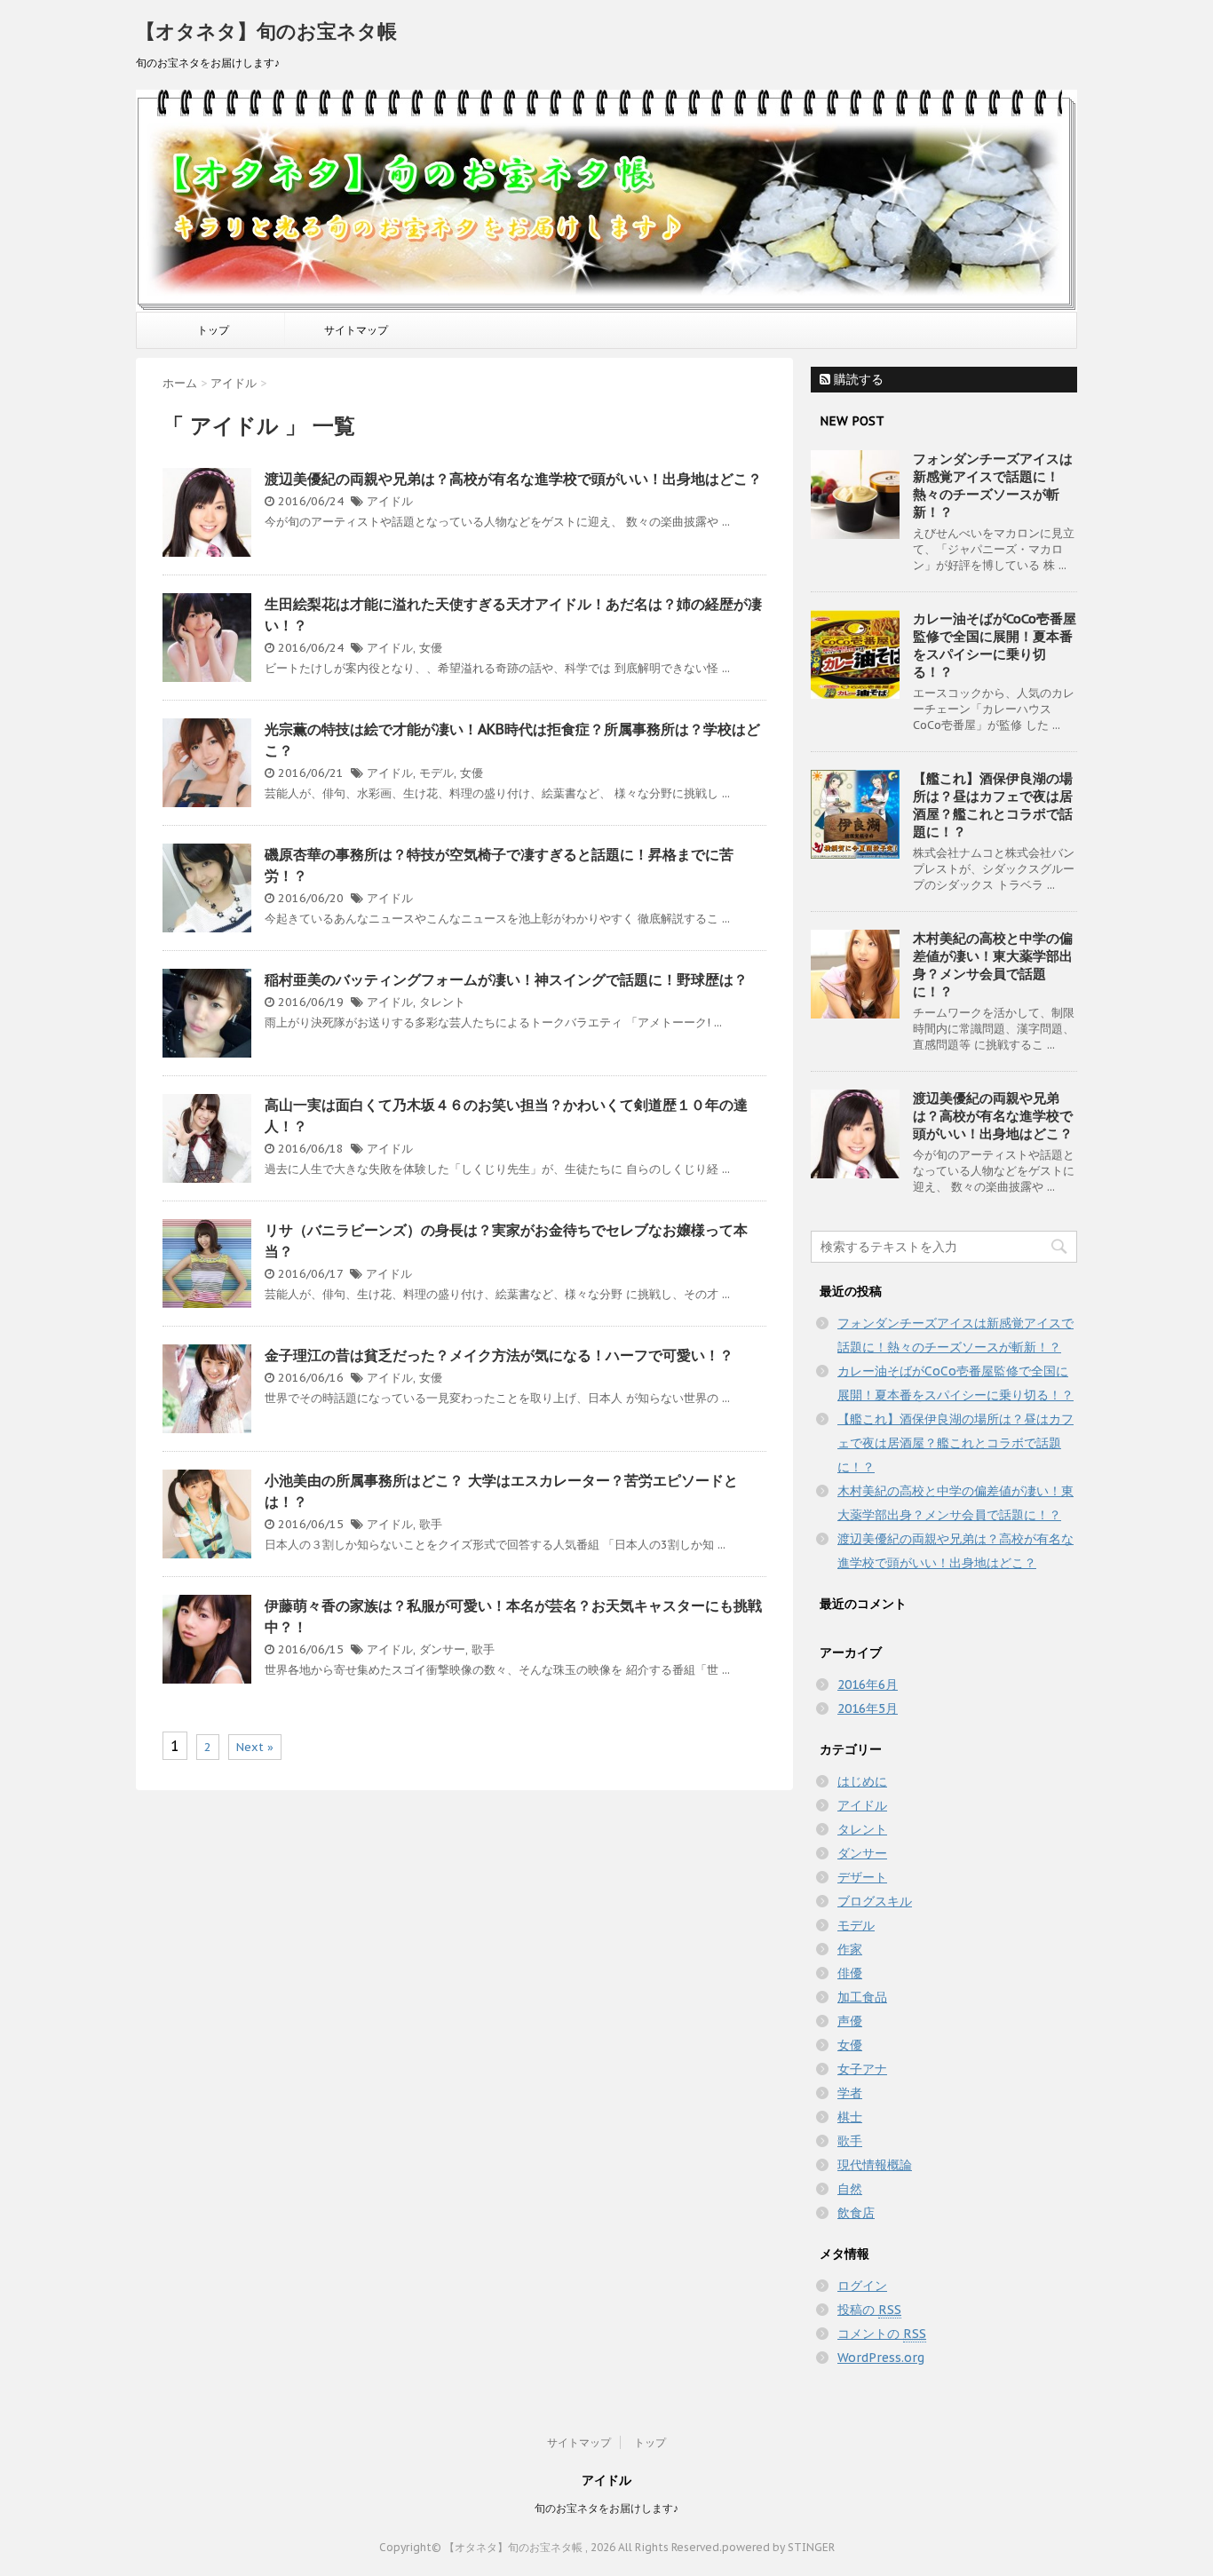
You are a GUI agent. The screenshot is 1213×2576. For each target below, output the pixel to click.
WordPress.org (881, 2358)
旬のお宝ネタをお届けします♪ (606, 2508)
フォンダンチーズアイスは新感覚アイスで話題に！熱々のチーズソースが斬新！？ (993, 485)
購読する (857, 379)
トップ (213, 330)
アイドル (390, 501)
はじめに (862, 1781)
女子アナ (862, 2069)
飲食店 (856, 2213)
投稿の (869, 2310)
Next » (255, 1747)
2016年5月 (868, 1708)
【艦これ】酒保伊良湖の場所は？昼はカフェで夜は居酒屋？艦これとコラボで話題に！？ (993, 805)
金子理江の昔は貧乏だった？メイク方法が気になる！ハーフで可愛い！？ (499, 1355)
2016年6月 (868, 1684)
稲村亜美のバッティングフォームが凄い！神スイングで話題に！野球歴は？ (506, 979)
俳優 (850, 1973)
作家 (850, 1949)
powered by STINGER (778, 2547)
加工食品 (862, 1997)
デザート (862, 1877)
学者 (850, 2093)
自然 (850, 2189)
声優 (850, 2021)
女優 (431, 648)
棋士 (850, 2117)
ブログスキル (875, 1901)
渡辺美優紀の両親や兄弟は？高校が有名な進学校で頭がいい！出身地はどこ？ (513, 479)
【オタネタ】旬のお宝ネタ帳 (266, 31)
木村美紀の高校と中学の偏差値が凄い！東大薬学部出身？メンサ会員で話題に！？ (993, 965)
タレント (442, 1002)
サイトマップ (356, 330)
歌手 (431, 1524)
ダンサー (442, 1649)
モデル (436, 773)
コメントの (882, 2334)
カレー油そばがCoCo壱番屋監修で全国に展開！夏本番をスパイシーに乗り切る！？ (995, 645)
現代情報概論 (875, 2165)
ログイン (862, 2286)
